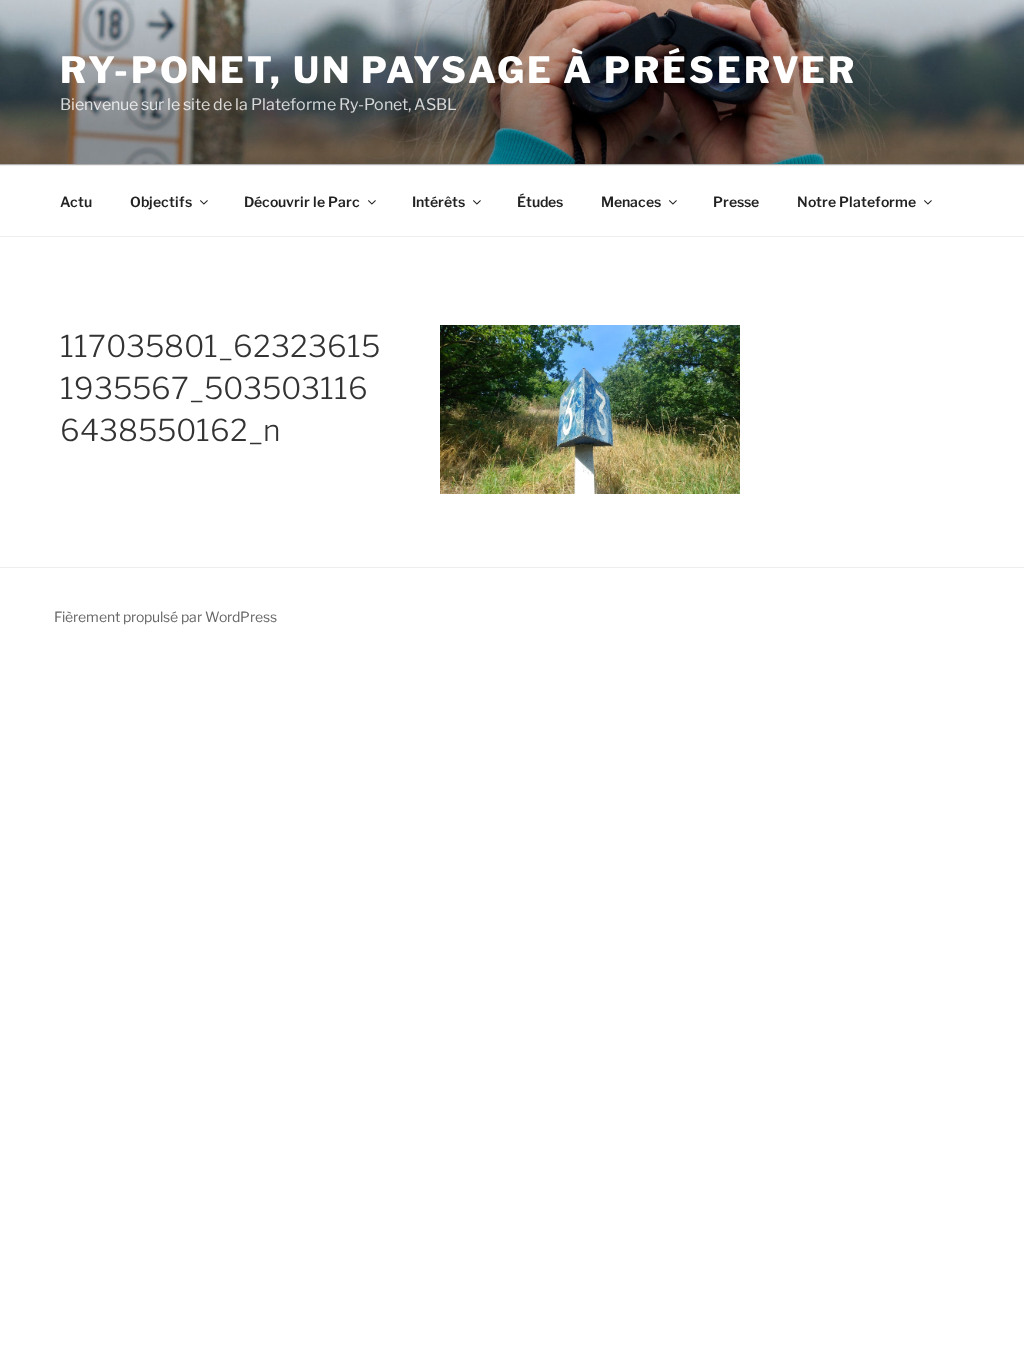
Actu (76, 201)
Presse (736, 201)
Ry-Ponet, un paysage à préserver (458, 70)
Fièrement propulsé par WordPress (165, 616)
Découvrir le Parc (302, 201)
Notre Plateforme (856, 201)
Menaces (631, 201)
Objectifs (161, 201)
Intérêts (438, 201)
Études (540, 201)
